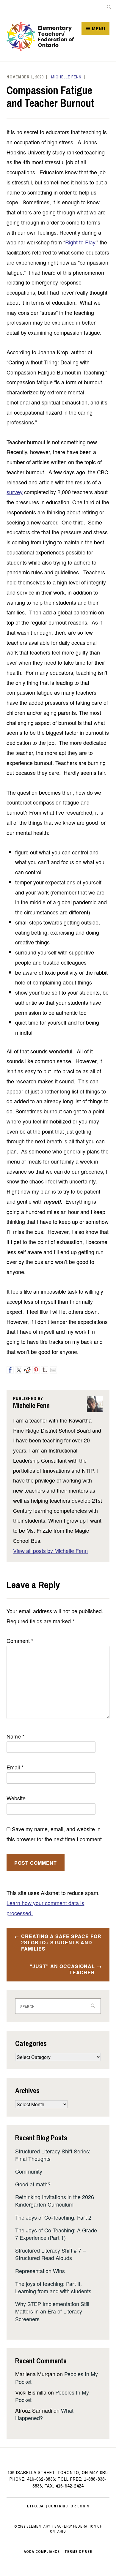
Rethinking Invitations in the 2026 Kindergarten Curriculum (55, 2200)
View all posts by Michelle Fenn (50, 1551)
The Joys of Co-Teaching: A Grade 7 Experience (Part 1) (56, 2234)
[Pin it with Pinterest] (36, 1370)
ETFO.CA (35, 2506)
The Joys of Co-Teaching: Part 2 (53, 2217)
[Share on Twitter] (19, 1370)
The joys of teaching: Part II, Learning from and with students (53, 2287)
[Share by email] (53, 1370)
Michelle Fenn (66, 77)
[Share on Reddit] (27, 1370)
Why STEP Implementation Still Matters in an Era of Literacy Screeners (52, 2311)
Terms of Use (78, 2552)
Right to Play (80, 242)
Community (29, 2171)
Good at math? (33, 2184)
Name (15, 1736)
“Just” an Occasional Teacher (62, 1969)
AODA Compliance (42, 2552)
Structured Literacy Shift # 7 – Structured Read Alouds (50, 2254)
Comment (20, 1641)
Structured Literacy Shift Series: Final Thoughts (53, 2155)
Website (16, 1798)
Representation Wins (40, 2271)
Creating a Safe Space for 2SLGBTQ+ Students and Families (61, 1942)
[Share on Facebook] (10, 1370)
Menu (99, 29)
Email (15, 1767)
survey (15, 492)
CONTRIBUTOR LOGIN (69, 2506)
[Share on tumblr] (45, 1370)
